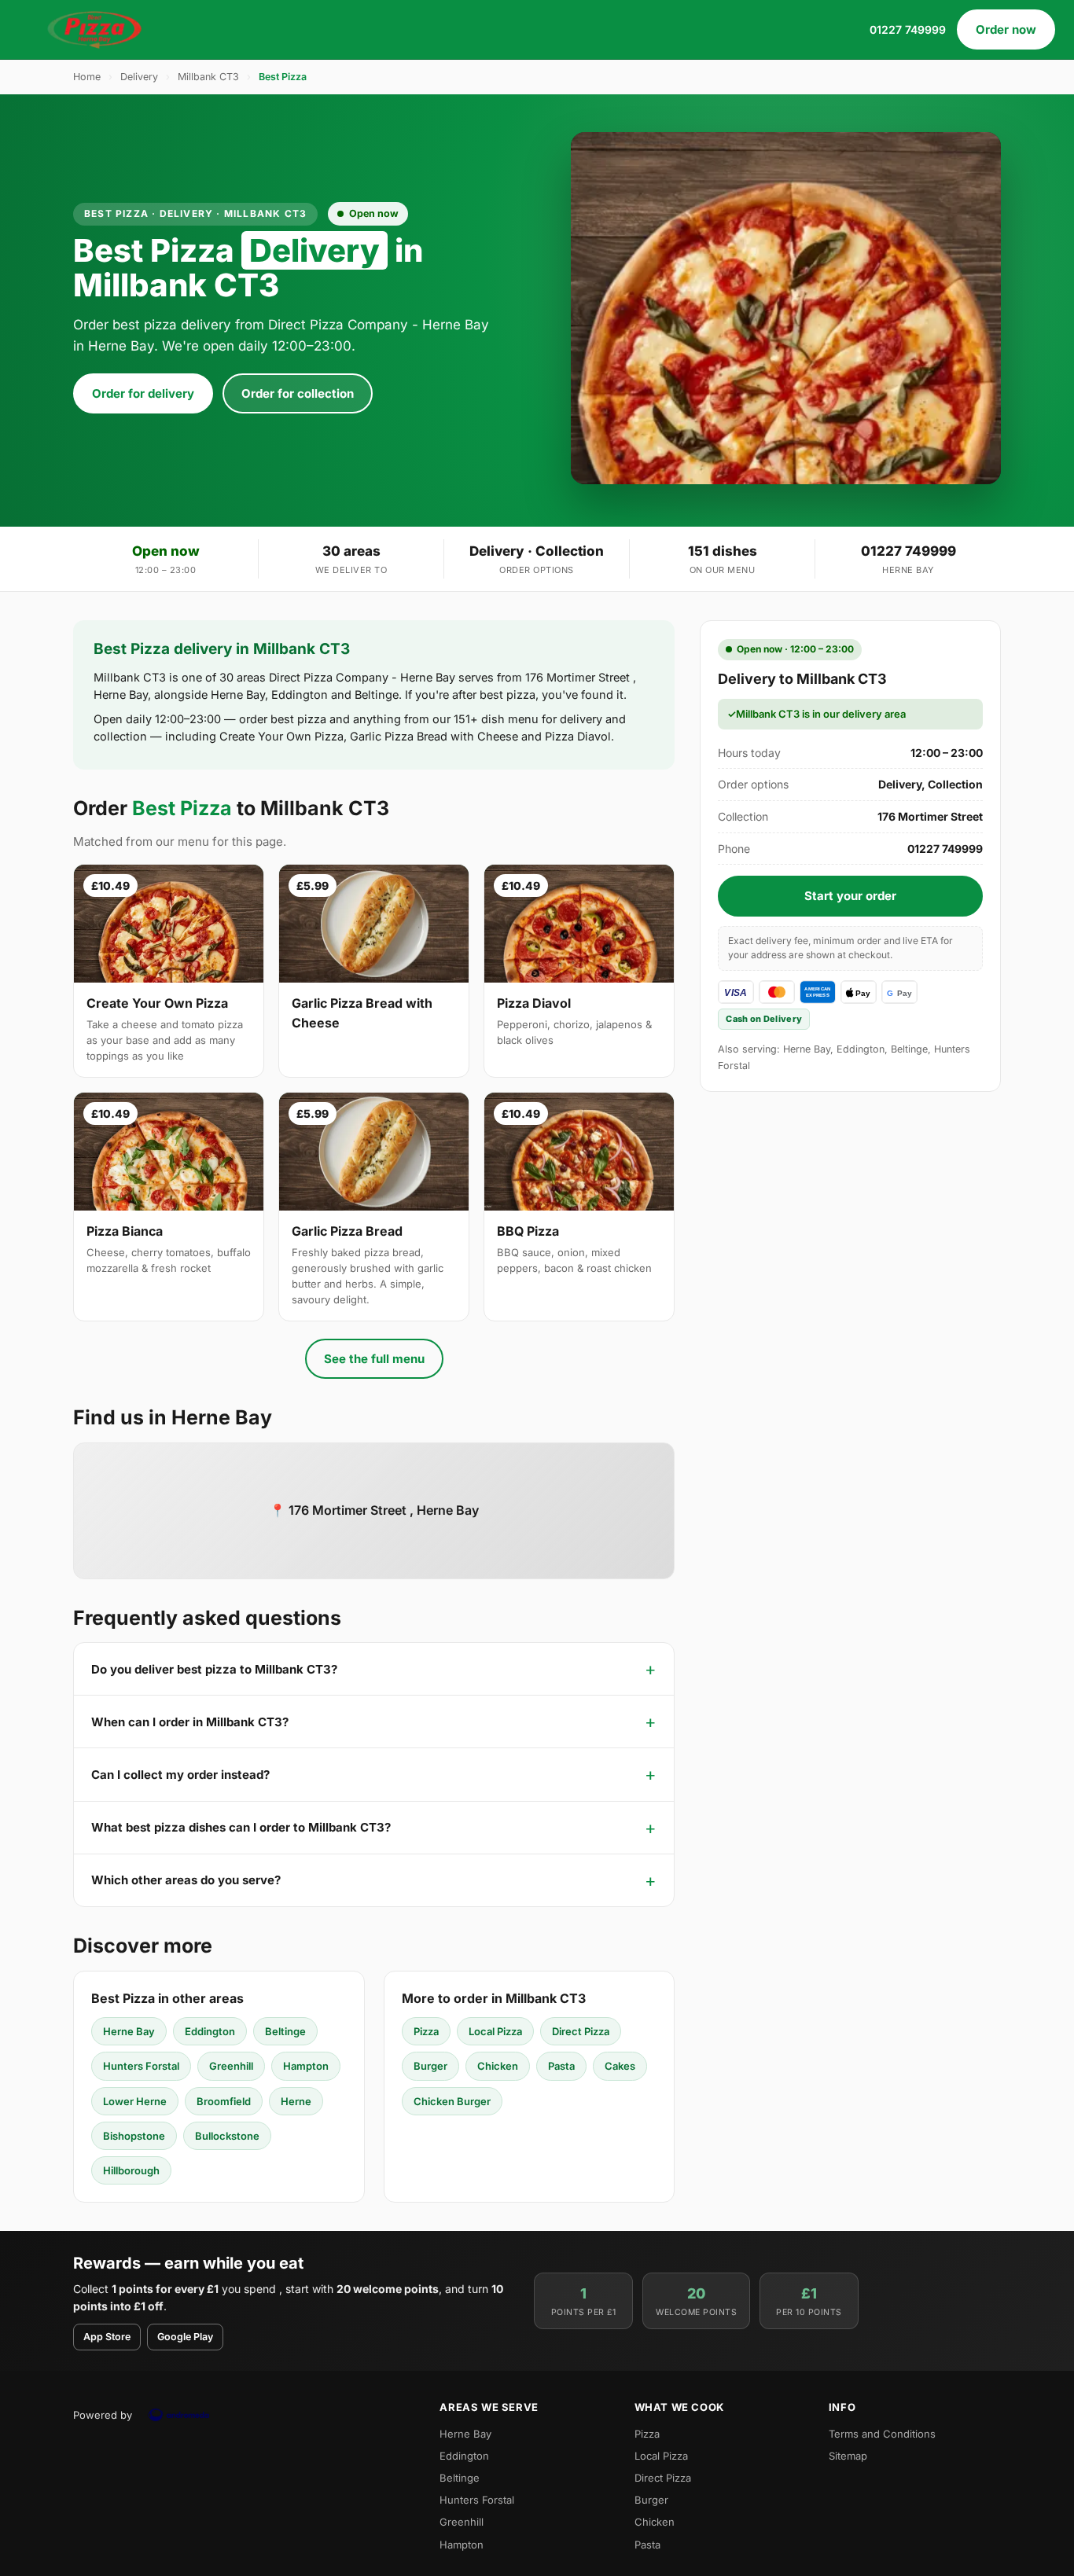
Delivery (139, 77)
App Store (107, 2337)
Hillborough (131, 2170)
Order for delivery (143, 393)
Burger (430, 2066)
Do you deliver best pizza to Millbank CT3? (214, 1669)
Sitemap (848, 2456)
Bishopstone (134, 2136)
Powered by (103, 2415)
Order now (1006, 29)
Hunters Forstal (141, 2066)
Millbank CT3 (208, 77)
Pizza (426, 2031)
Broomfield (224, 2101)
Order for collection (298, 393)
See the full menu (374, 1359)
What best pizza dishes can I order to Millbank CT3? (241, 1827)
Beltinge (285, 2031)
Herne (296, 2101)
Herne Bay (129, 2031)
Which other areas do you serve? (186, 1880)
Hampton (306, 2066)
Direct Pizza (581, 2031)
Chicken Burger (452, 2101)
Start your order (850, 896)
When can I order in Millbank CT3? (190, 1722)
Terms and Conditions (882, 2434)
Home (87, 77)
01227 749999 (908, 29)
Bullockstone (227, 2136)
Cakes (620, 2066)
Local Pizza (495, 2031)
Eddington (210, 2031)
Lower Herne (135, 2101)
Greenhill (231, 2066)
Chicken (498, 2066)
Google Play (185, 2337)
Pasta (561, 2066)
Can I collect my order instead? (180, 1775)
